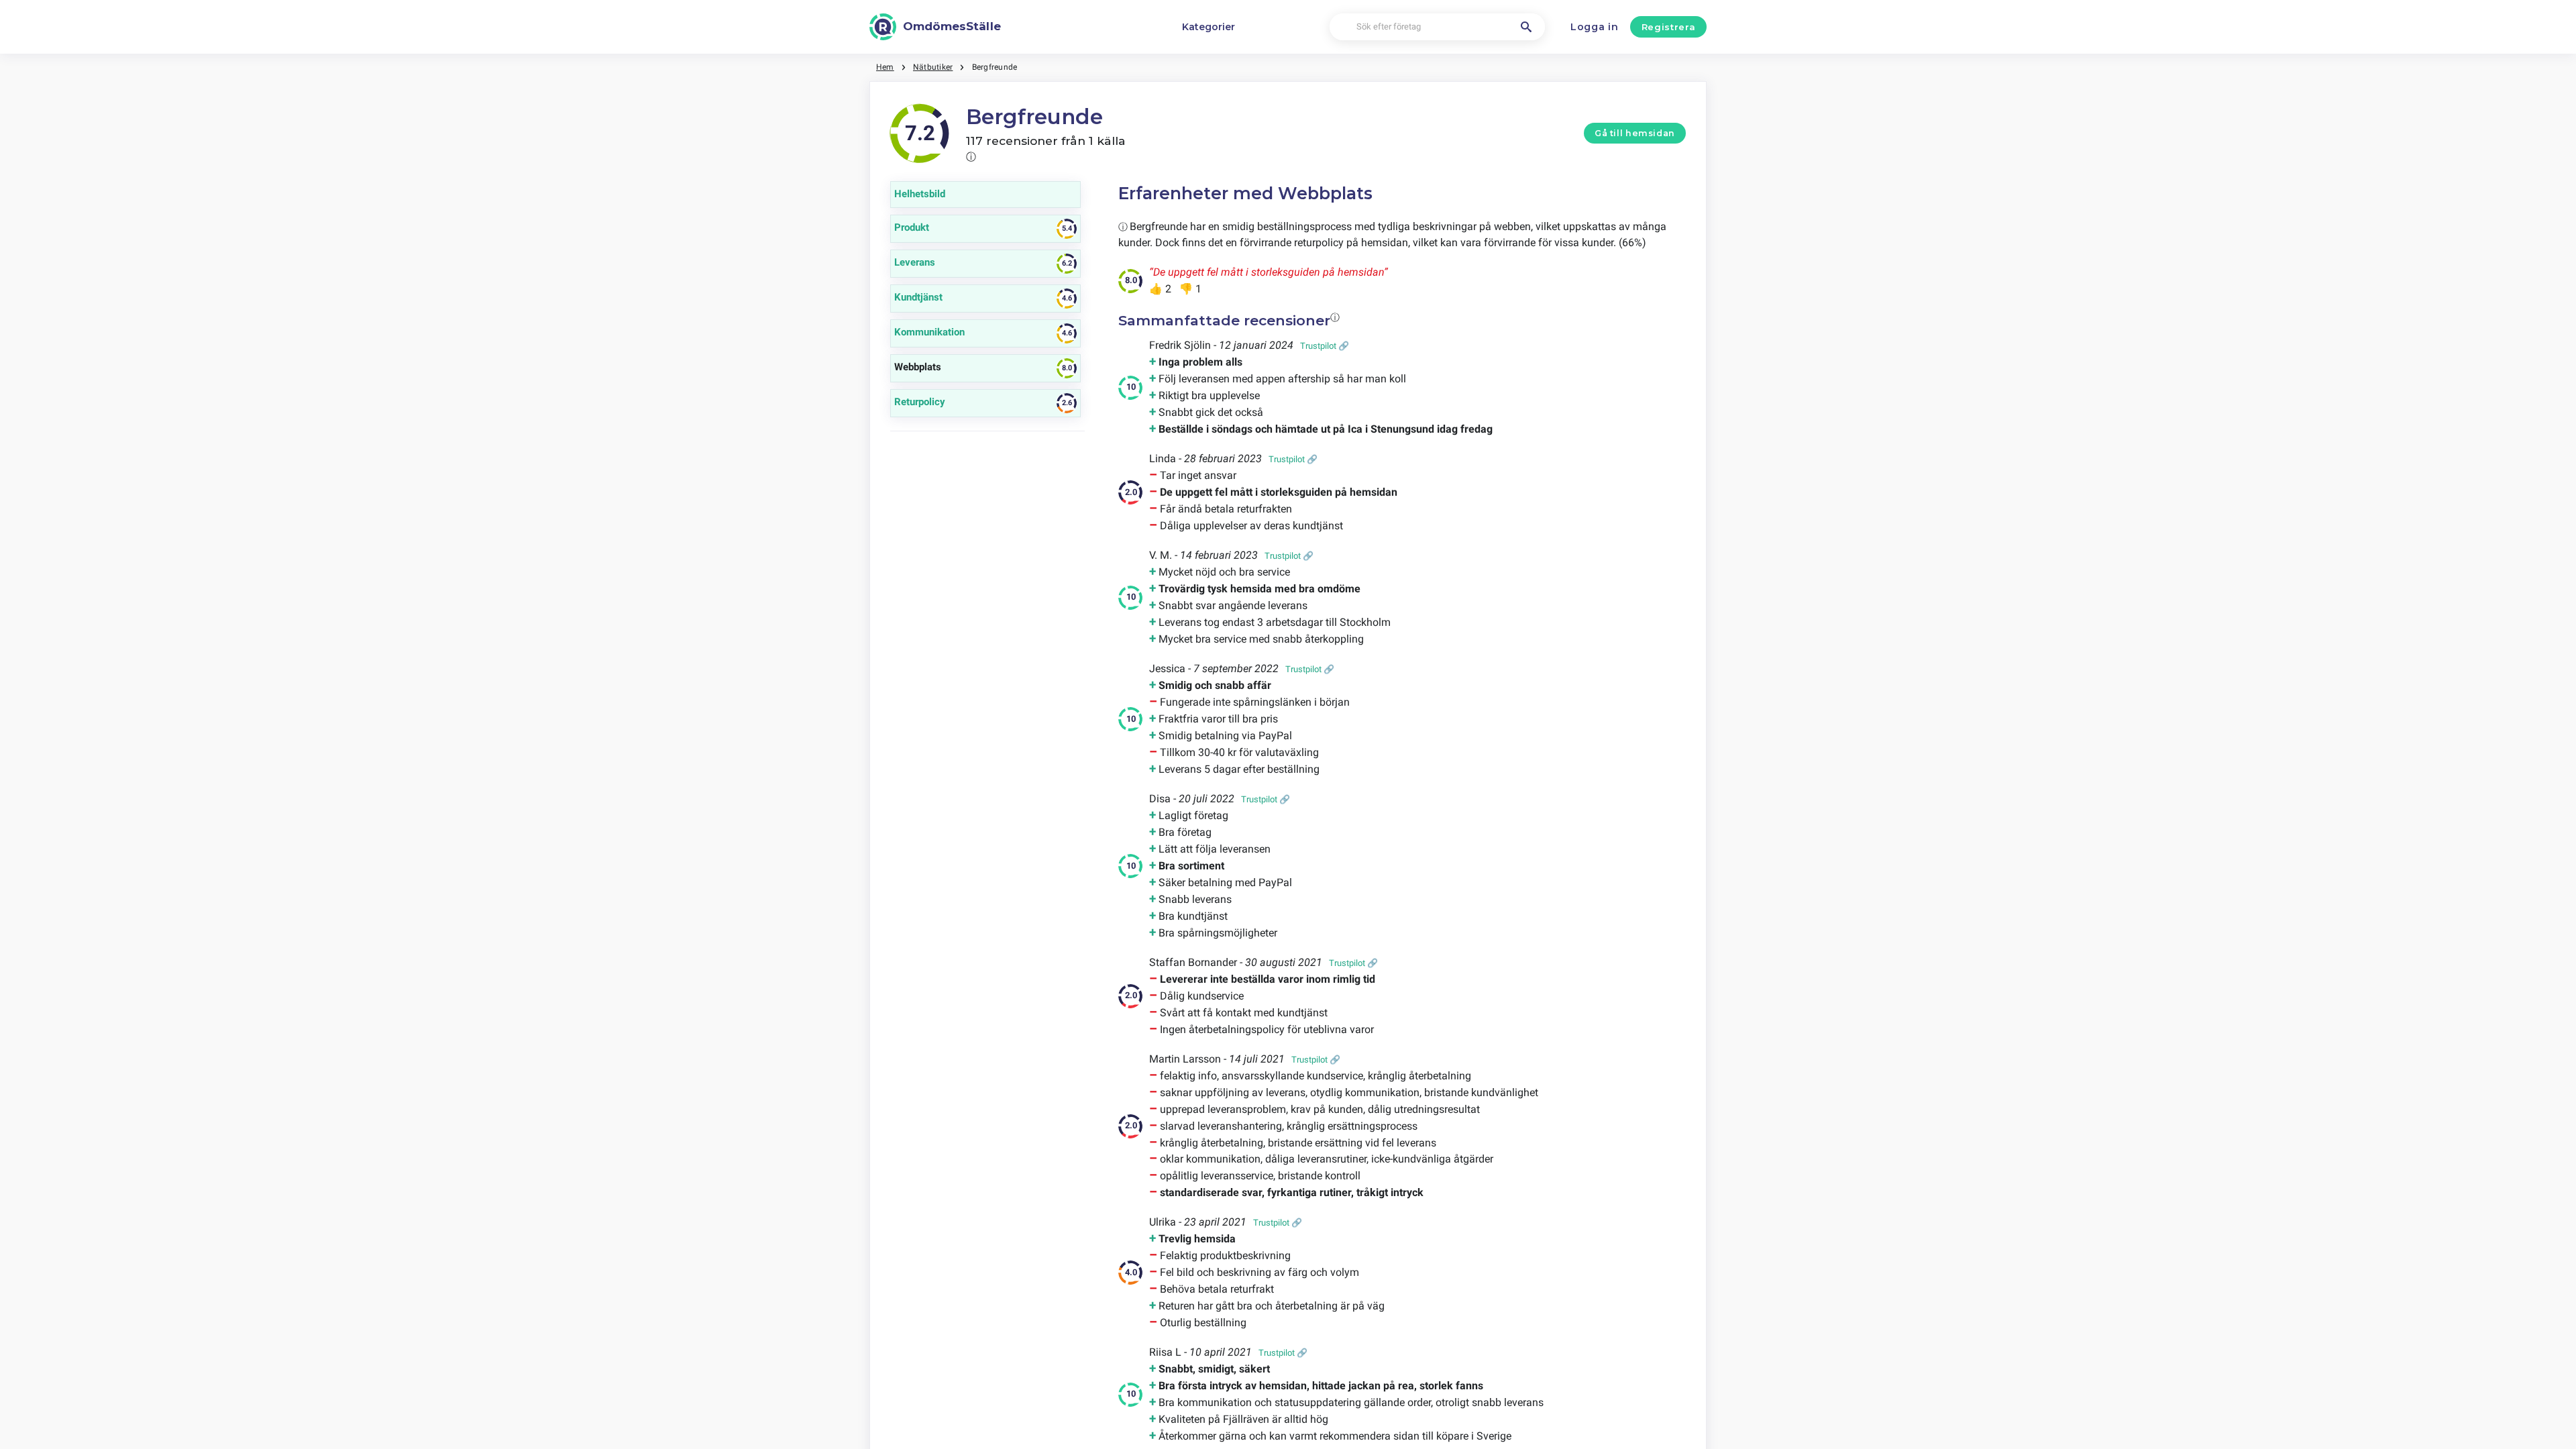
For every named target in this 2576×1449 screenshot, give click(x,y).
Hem (885, 67)
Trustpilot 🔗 (1325, 346)
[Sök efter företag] (1526, 27)
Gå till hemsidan (1635, 133)
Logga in (1595, 27)
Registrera (1669, 27)
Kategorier (1209, 27)
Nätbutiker (933, 67)
